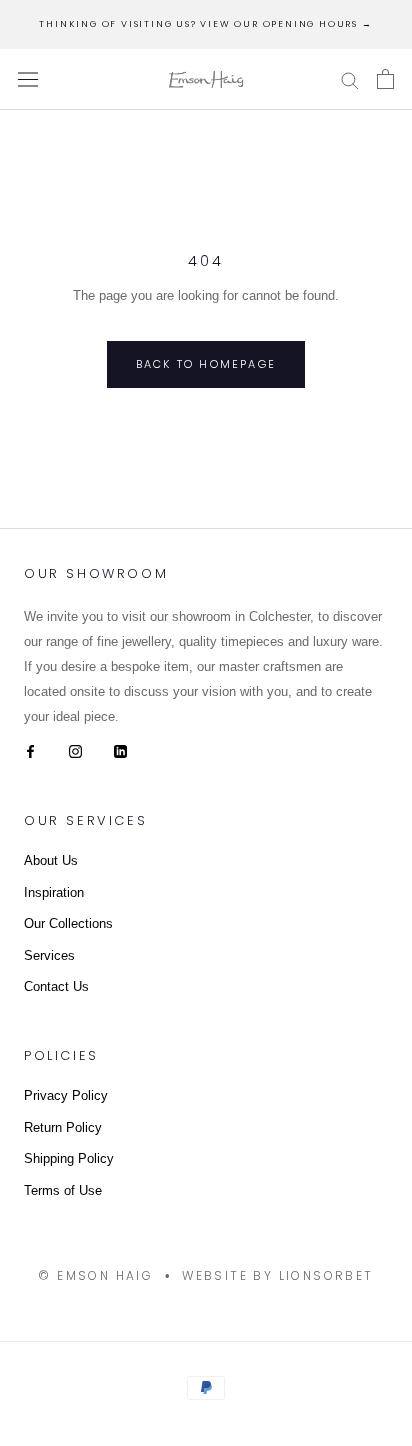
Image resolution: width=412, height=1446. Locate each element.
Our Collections (68, 923)
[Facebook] (30, 750)
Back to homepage (206, 364)
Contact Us (56, 986)
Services (49, 955)
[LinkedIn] (120, 750)
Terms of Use (63, 1190)
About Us (51, 860)
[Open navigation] (28, 79)
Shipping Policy (69, 1158)
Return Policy (63, 1127)
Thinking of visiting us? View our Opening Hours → (205, 24)
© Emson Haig (95, 1275)
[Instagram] (75, 750)
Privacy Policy (66, 1095)
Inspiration (54, 892)
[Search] (350, 79)
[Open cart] (385, 79)
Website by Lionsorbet (277, 1275)
